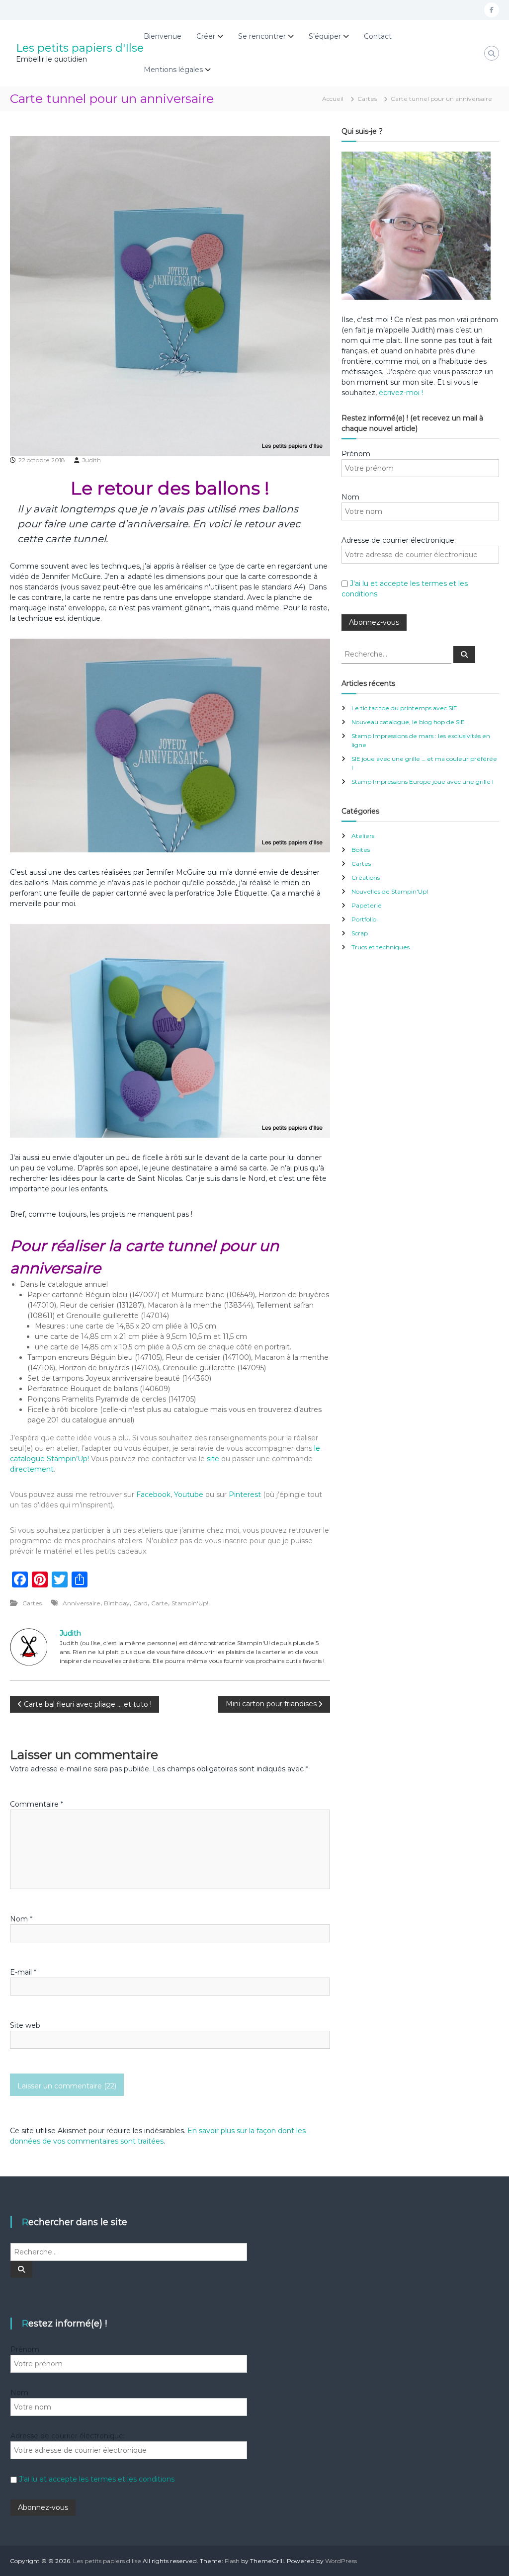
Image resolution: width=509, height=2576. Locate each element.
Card (140, 1603)
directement (32, 1469)
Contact (378, 36)
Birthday (117, 1603)
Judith (91, 460)
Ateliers (363, 836)
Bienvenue (163, 36)
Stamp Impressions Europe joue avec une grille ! (423, 782)
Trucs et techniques (381, 947)
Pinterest (246, 1495)
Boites (361, 850)
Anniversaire (82, 1603)
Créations (366, 877)
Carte (160, 1603)
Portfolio (364, 919)
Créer (206, 36)
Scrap (360, 933)
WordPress (341, 2561)
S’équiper (325, 36)
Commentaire (37, 1804)
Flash (232, 2561)
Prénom (356, 454)
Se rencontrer (262, 36)
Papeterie (367, 905)
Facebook (153, 1495)
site (213, 1459)
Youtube (189, 1495)
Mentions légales (173, 70)
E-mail (23, 1972)
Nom (21, 1919)
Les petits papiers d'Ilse (80, 48)
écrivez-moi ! (400, 393)
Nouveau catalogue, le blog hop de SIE (408, 722)
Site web (25, 2025)
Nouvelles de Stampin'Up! (390, 891)
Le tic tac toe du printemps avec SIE (404, 708)
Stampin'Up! (190, 1603)
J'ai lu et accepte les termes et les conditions (97, 2479)
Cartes (367, 99)
